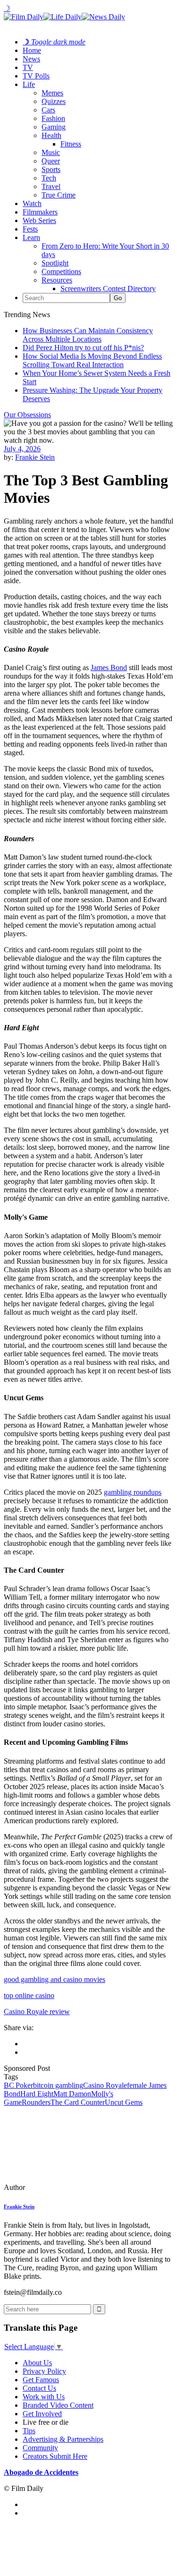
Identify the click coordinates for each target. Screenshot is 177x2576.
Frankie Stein (35, 457)
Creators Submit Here (55, 2456)
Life (29, 84)
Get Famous (41, 2380)
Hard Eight (37, 2094)
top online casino (29, 1995)
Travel (51, 186)
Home (32, 50)
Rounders (36, 2102)
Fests (30, 229)
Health (51, 135)
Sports (51, 169)
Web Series (39, 220)
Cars (48, 110)
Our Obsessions (27, 415)
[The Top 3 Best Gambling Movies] (68, 2187)
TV (28, 67)
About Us (37, 2363)
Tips (29, 2431)
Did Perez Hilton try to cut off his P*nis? (83, 348)
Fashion (53, 118)
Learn (31, 237)
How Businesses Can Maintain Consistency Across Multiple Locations (88, 335)
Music (51, 152)
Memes (52, 93)
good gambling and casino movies (55, 1979)
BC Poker (18, 2085)
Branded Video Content (58, 2405)
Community (40, 2448)
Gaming (54, 127)
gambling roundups (133, 1492)
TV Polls (36, 76)
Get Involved (42, 2414)
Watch (32, 203)
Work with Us (44, 2397)
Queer (51, 161)
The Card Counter (78, 2102)
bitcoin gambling (58, 2085)
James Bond (109, 668)
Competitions (61, 271)
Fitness (71, 144)
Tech (49, 178)
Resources (57, 280)
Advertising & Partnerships (63, 2439)
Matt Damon (72, 2094)
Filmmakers (40, 212)
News (31, 59)
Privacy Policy (44, 2371)
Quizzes (54, 101)
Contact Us (39, 2388)
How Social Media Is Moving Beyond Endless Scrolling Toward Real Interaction (92, 360)
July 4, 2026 (22, 449)
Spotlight (55, 263)
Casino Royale (105, 2085)
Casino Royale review (37, 2012)
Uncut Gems (124, 2102)
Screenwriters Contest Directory (108, 289)
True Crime (59, 195)
